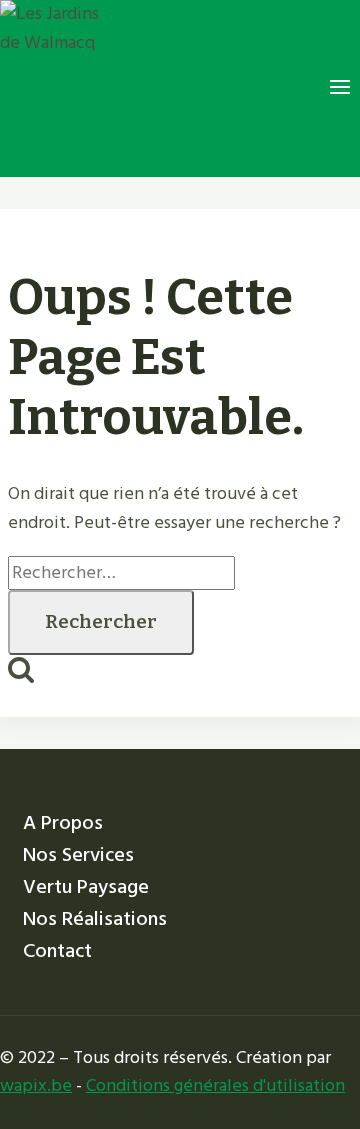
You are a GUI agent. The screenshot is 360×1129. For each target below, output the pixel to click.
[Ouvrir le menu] (339, 88)
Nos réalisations (95, 919)
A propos (63, 823)
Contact (57, 951)
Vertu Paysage (86, 887)
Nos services (78, 855)
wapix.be (36, 1085)
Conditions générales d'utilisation (215, 1085)
